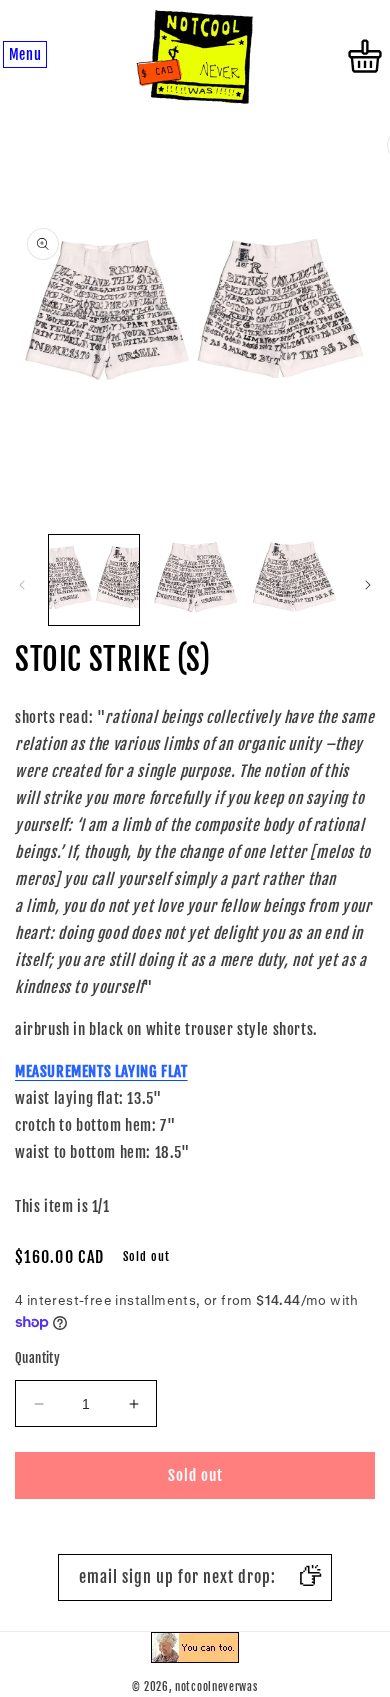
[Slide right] (368, 585)
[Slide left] (22, 585)
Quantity (37, 1358)
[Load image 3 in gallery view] (295, 580)
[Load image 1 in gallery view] (94, 580)
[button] (25, 56)
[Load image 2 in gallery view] (194, 580)
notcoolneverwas (216, 1687)
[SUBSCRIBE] (309, 1577)
